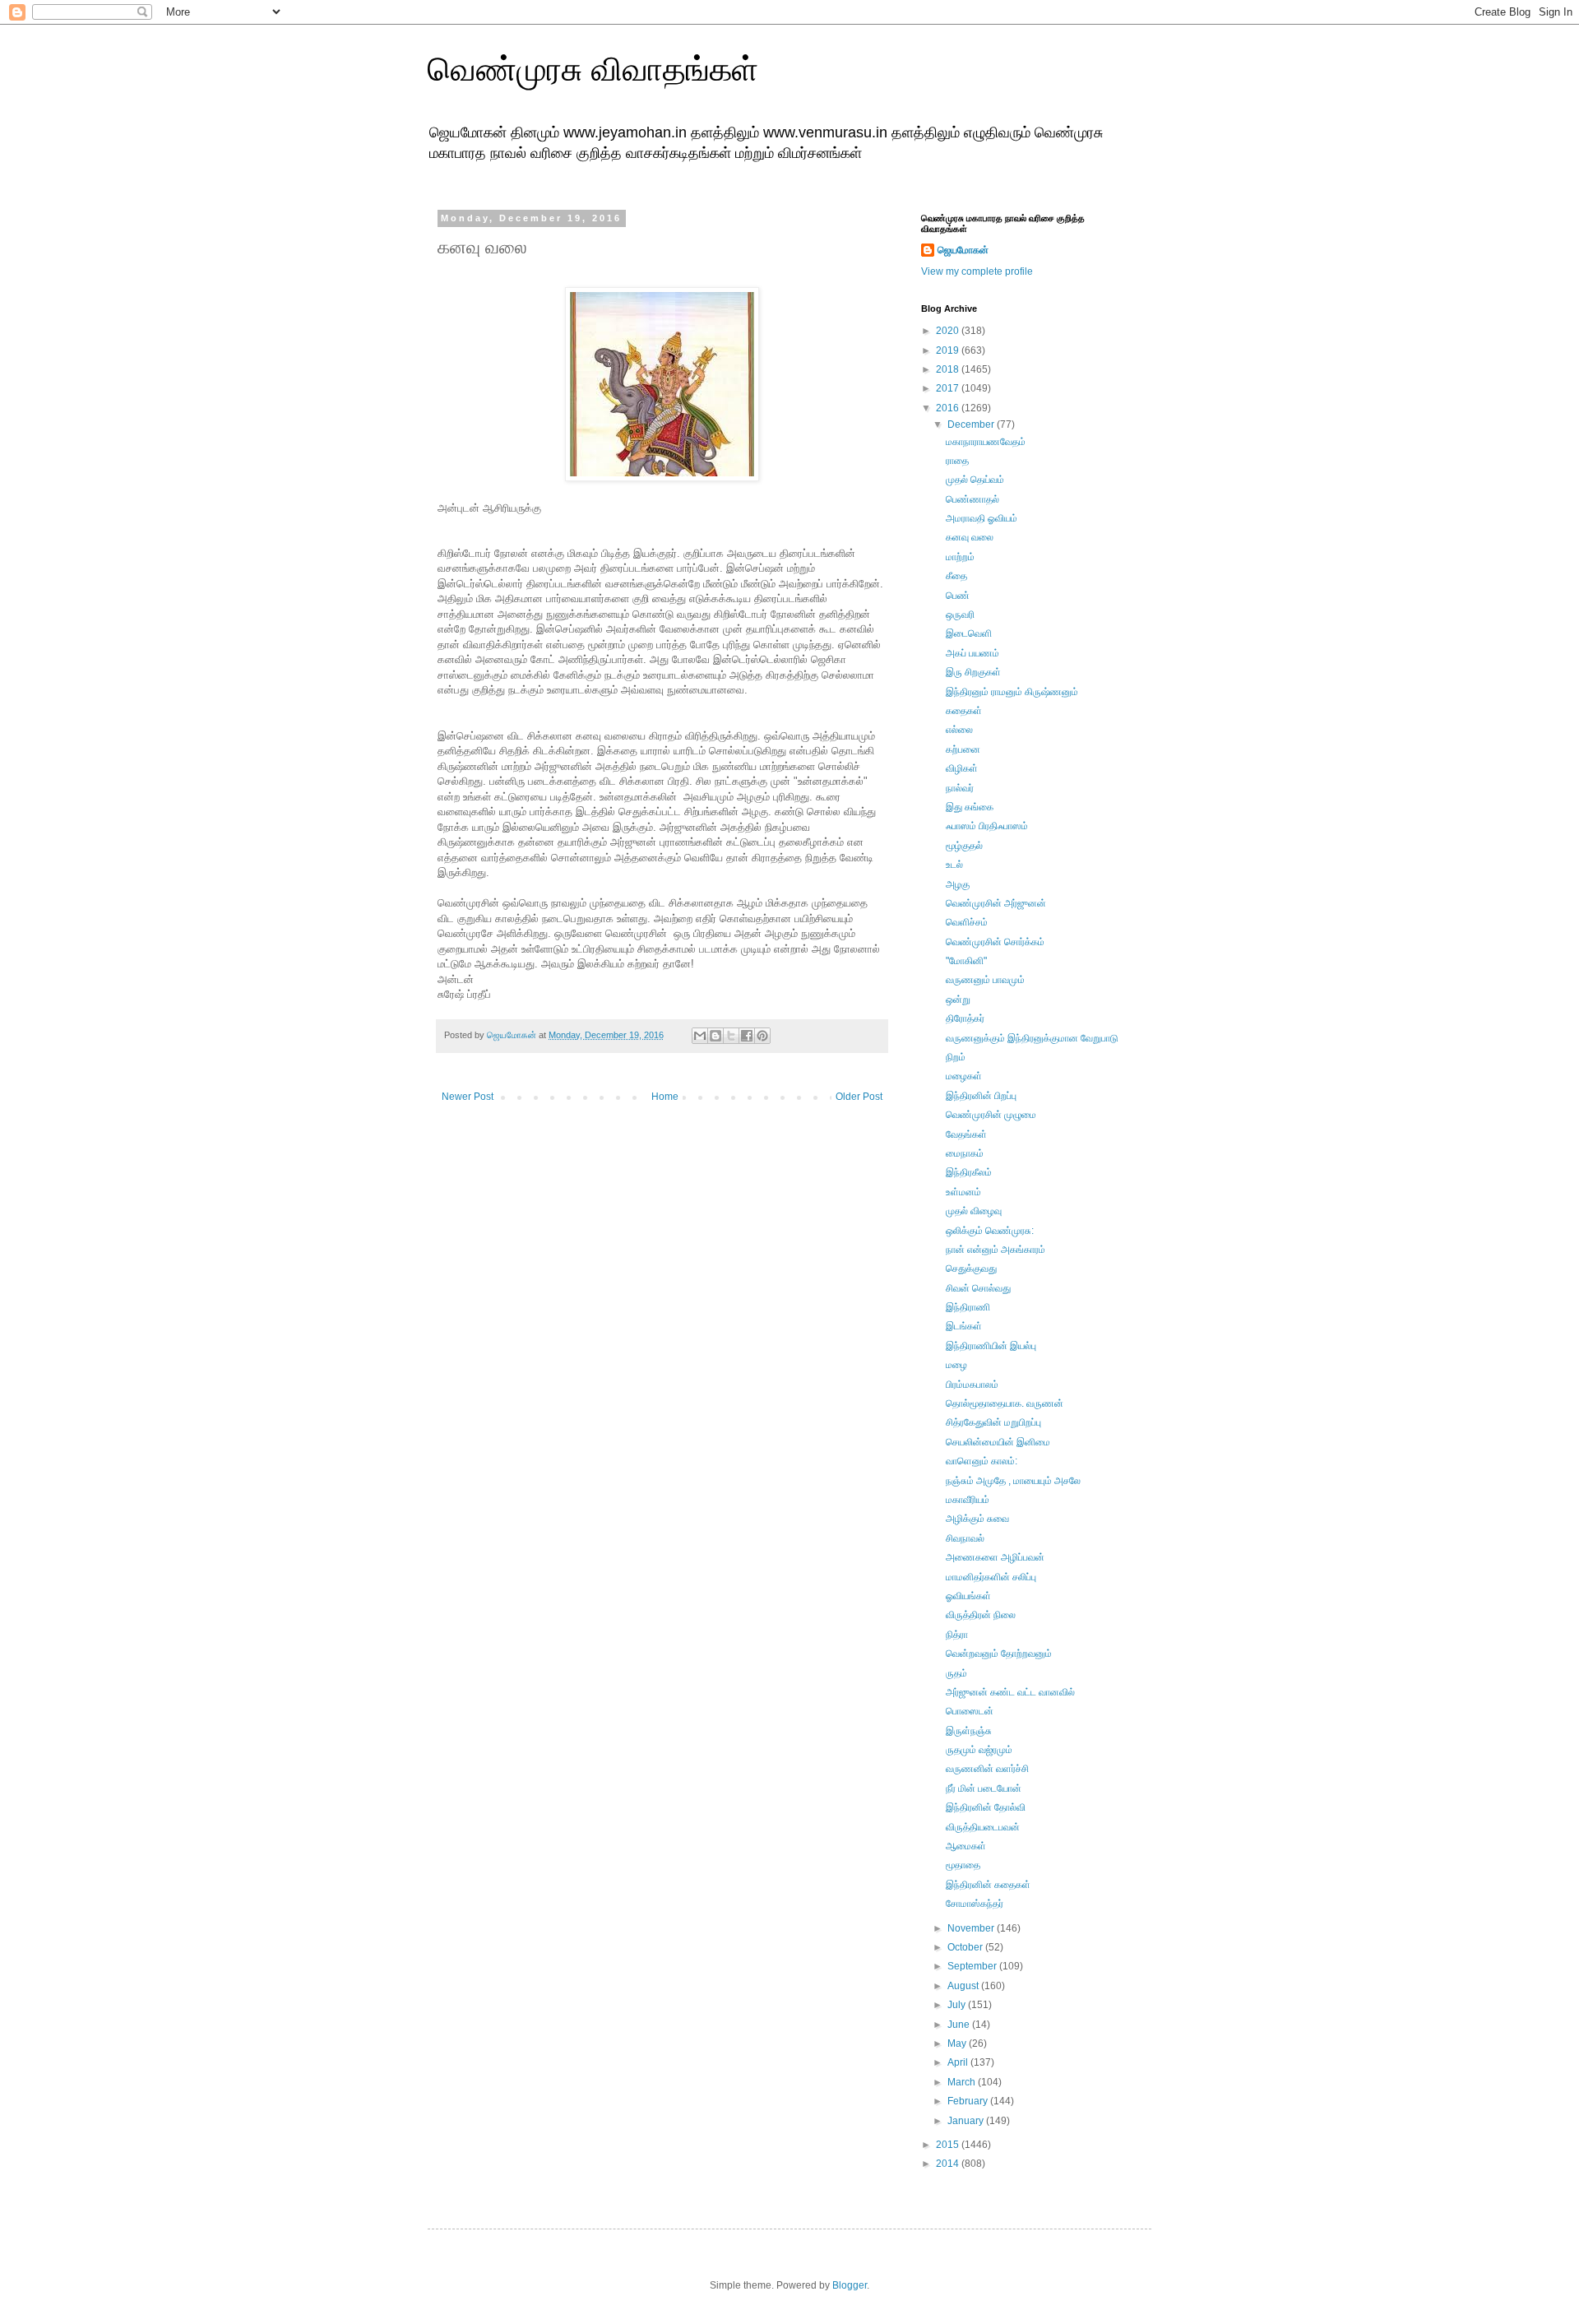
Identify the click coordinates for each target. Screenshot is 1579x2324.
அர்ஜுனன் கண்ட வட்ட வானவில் (1010, 1692)
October (966, 1947)
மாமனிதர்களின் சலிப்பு (991, 1577)
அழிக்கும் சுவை (977, 1519)
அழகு (958, 884)
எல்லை (959, 730)
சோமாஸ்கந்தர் (975, 1904)
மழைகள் (964, 1076)
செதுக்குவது (971, 1269)
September (973, 1966)
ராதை (957, 461)
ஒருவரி (960, 615)
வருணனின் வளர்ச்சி (987, 1769)
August (964, 1986)
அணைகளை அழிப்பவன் (995, 1557)
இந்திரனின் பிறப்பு (981, 1096)
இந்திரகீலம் (969, 1172)
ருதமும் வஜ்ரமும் (979, 1750)
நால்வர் (960, 788)
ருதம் (956, 1673)
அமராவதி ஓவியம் (982, 518)
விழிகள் (962, 768)
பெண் (958, 596)
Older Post (859, 1097)
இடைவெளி (969, 633)
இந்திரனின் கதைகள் (988, 1885)
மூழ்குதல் (964, 846)
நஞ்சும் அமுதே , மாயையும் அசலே (1013, 1481)
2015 (949, 2145)
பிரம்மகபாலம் (972, 1385)
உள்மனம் (963, 1192)
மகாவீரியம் (968, 1500)
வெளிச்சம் (967, 922)
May (958, 2043)
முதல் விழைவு (974, 1211)
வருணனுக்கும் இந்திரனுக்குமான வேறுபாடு (1032, 1038)
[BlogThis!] (715, 1036)
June (960, 2025)
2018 (949, 369)
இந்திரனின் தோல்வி (986, 1807)
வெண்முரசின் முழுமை (991, 1115)
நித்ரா (957, 1635)
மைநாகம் (965, 1153)
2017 (949, 388)
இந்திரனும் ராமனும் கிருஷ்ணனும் (1012, 692)
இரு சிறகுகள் (973, 672)
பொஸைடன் (970, 1711)
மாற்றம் (960, 557)
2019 (949, 350)
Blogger (850, 2285)
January (967, 2121)
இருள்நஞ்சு (969, 1731)
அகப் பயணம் (972, 653)
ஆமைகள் (966, 1846)
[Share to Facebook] (747, 1036)
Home (665, 1097)
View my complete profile (977, 271)
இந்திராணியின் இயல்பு (991, 1346)
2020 (949, 331)
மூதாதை (963, 1865)
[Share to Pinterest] (762, 1036)
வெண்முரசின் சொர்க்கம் (995, 942)
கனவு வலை (970, 537)
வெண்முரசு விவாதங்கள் (593, 69)
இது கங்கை (970, 807)
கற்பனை (963, 749)
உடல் (954, 865)
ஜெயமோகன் (963, 250)
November (972, 1928)
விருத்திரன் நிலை (981, 1615)
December (972, 424)
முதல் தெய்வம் (975, 480)
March (963, 2082)
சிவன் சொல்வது (978, 1288)
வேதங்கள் (966, 1134)
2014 (949, 2164)
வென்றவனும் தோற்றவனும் (999, 1654)
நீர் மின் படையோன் (984, 1788)
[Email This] (700, 1036)
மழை (956, 1365)
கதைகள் (964, 711)
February (969, 2101)
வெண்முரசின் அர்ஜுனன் (996, 903)
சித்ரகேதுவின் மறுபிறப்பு (993, 1422)
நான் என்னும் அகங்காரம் (996, 1250)
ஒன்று (958, 1000)
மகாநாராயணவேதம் (986, 442)
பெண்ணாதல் (972, 499)
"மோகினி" (966, 961)
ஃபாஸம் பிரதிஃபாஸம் (987, 826)
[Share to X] (731, 1036)
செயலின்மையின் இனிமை (998, 1442)
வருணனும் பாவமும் (985, 980)
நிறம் (956, 1057)
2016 (949, 408)
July (958, 2005)
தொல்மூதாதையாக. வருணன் (1005, 1403)
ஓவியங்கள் (968, 1596)
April (959, 2062)
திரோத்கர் (965, 1018)
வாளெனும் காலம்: (982, 1461)
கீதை (956, 576)
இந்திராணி (968, 1307)
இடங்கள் (964, 1326)
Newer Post (468, 1097)
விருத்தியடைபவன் (983, 1827)
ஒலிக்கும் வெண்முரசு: (990, 1231)
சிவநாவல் (965, 1538)
